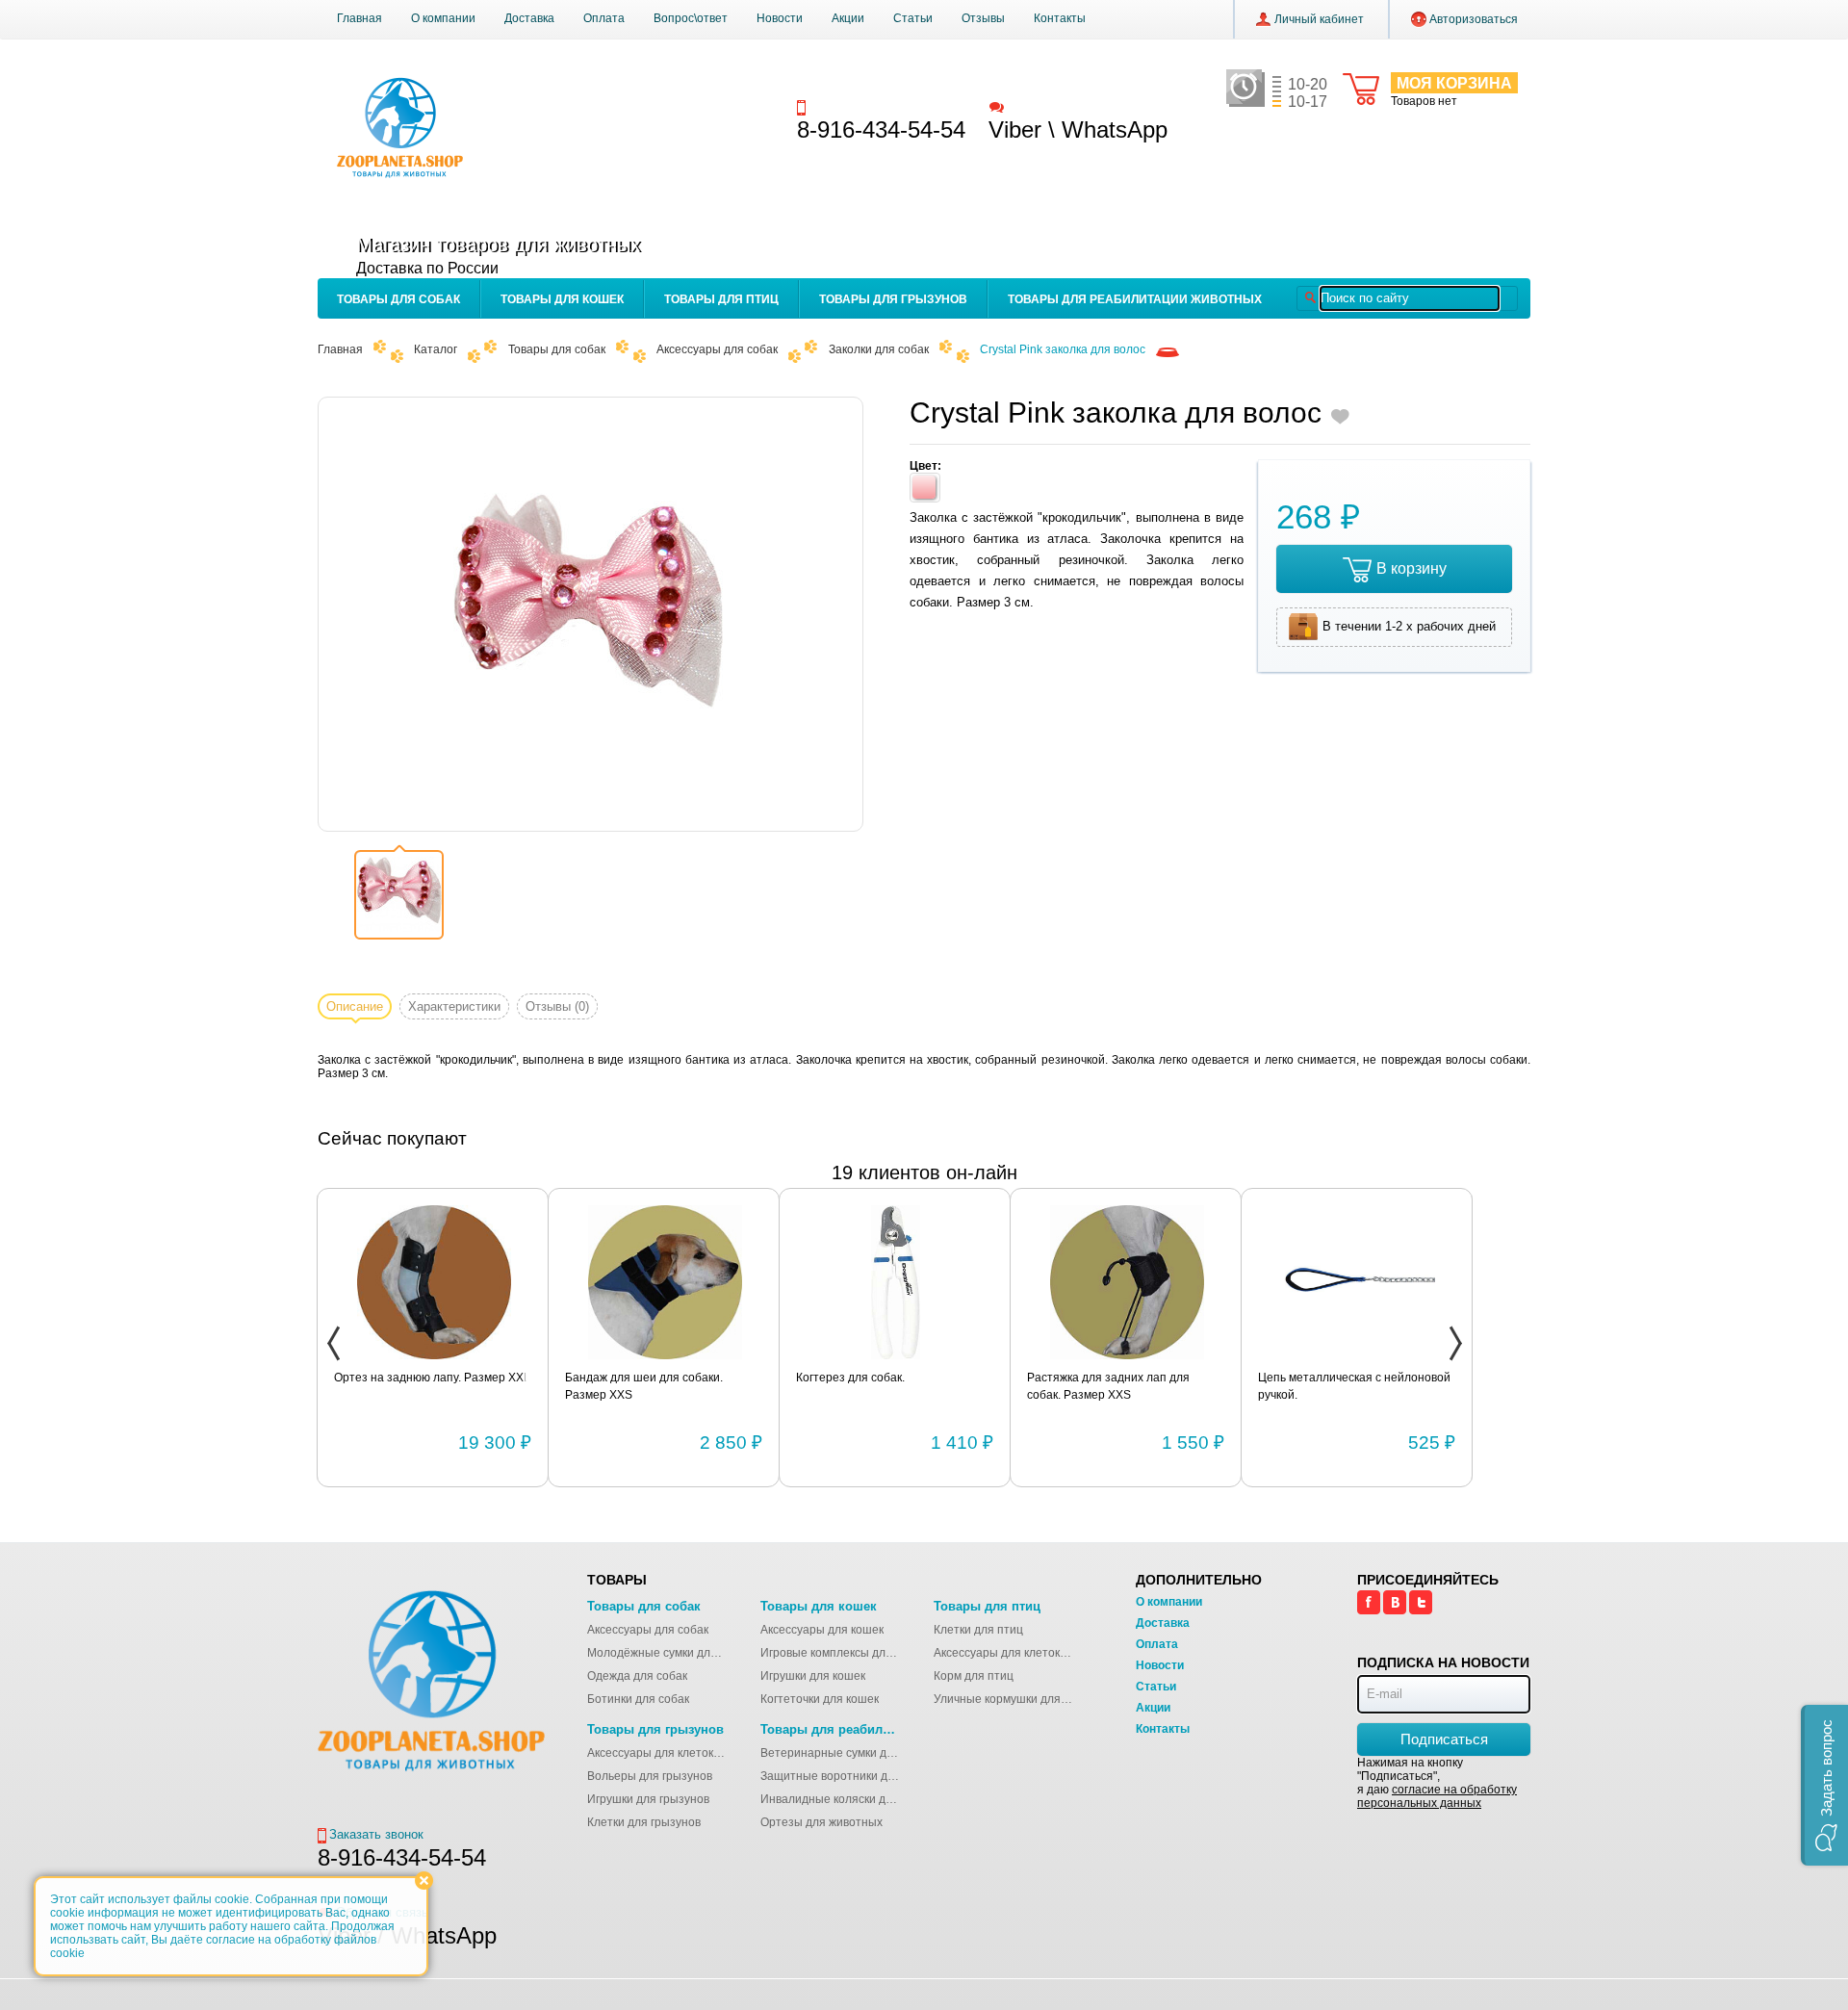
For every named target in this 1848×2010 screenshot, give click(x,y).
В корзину (1412, 568)
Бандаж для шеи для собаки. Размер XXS (644, 1386)
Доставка (529, 18)
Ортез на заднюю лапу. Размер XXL (432, 1378)
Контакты (1060, 18)
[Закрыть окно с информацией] (424, 1881)
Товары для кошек (562, 299)
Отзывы (983, 18)
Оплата (604, 18)
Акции (848, 18)
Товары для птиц (721, 299)
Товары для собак (398, 299)
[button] (1824, 1785)
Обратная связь (1053, 106)
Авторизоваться (1474, 19)
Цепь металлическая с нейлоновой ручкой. (1354, 1386)
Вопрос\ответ (691, 18)
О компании (443, 18)
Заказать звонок (858, 106)
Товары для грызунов (893, 299)
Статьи (913, 18)
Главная (359, 18)
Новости (780, 18)
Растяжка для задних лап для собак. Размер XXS (1108, 1386)
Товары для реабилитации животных (1135, 299)
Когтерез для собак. (850, 1378)
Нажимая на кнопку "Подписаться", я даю (1437, 1783)
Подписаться (1444, 1739)
